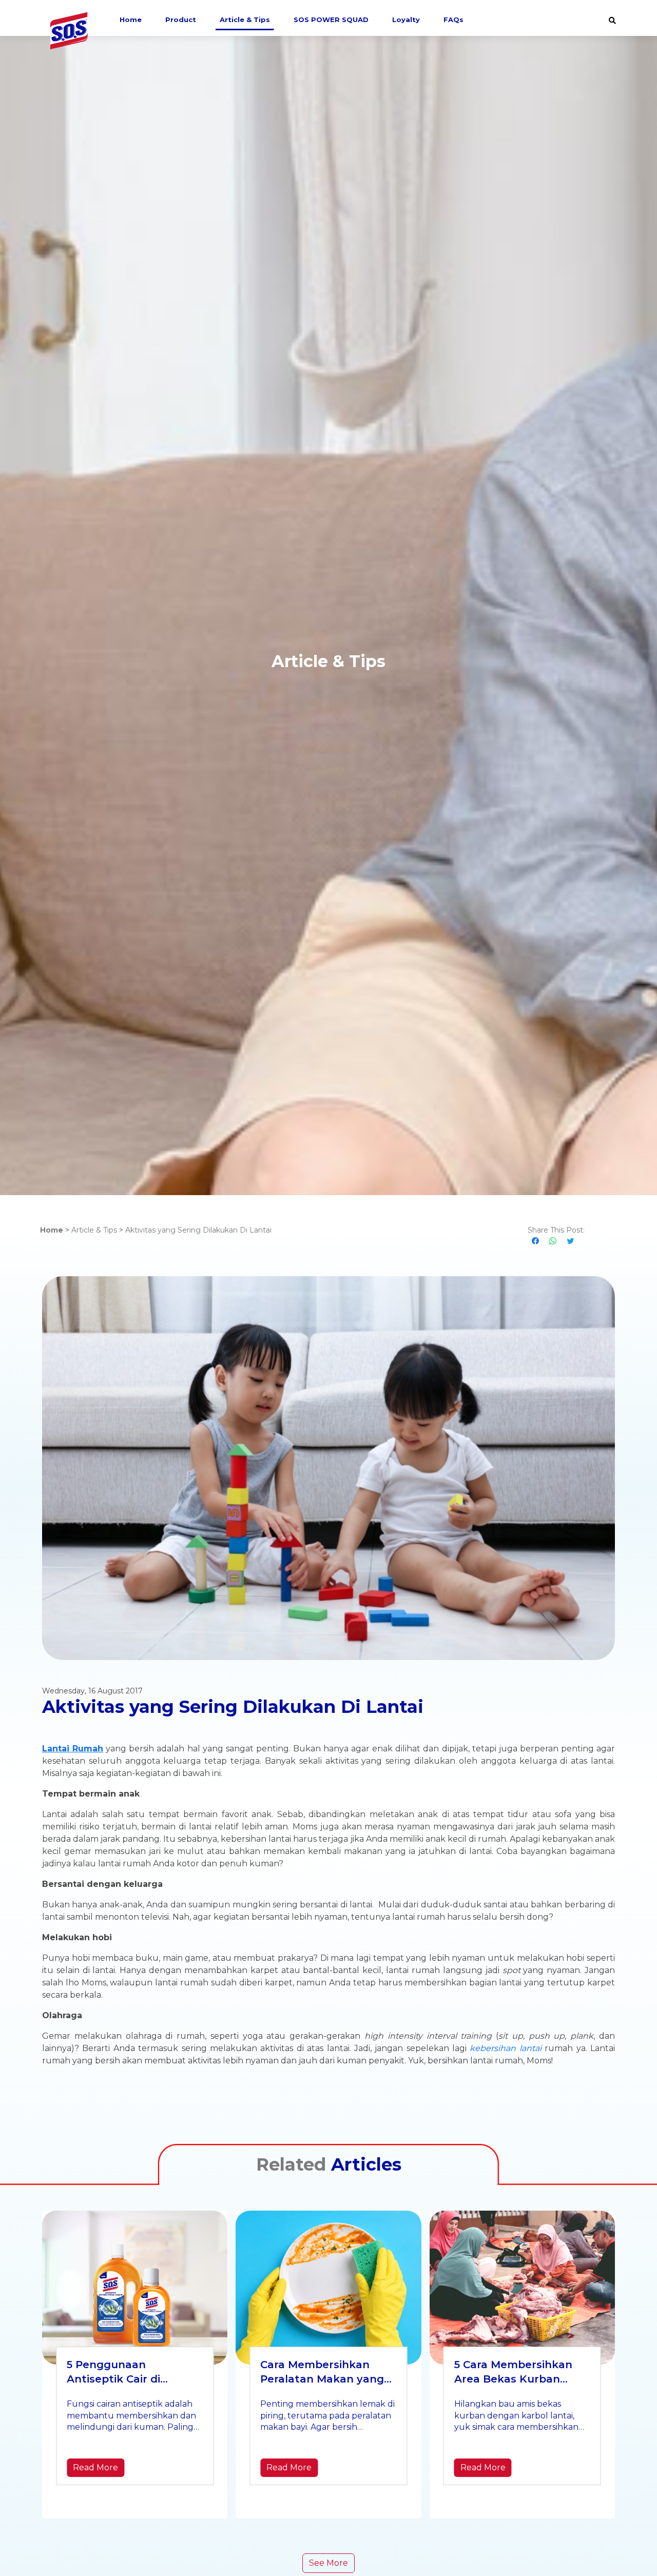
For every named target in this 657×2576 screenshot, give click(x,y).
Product (181, 19)
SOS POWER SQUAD (331, 19)
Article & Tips (245, 19)
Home (131, 19)
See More (328, 2563)
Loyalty (406, 19)
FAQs (453, 19)
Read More (95, 2467)
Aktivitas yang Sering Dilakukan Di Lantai (198, 1230)
